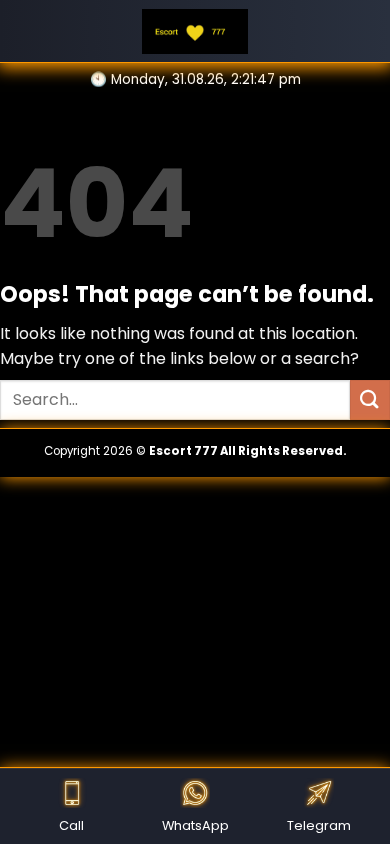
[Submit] (370, 399)
